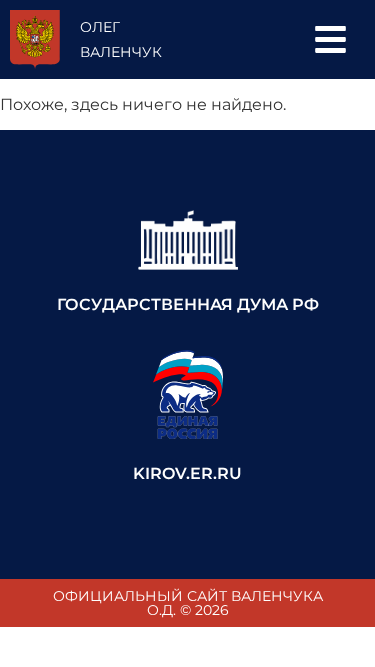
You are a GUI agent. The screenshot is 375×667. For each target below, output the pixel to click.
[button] (330, 39)
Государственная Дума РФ (188, 304)
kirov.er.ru (187, 473)
